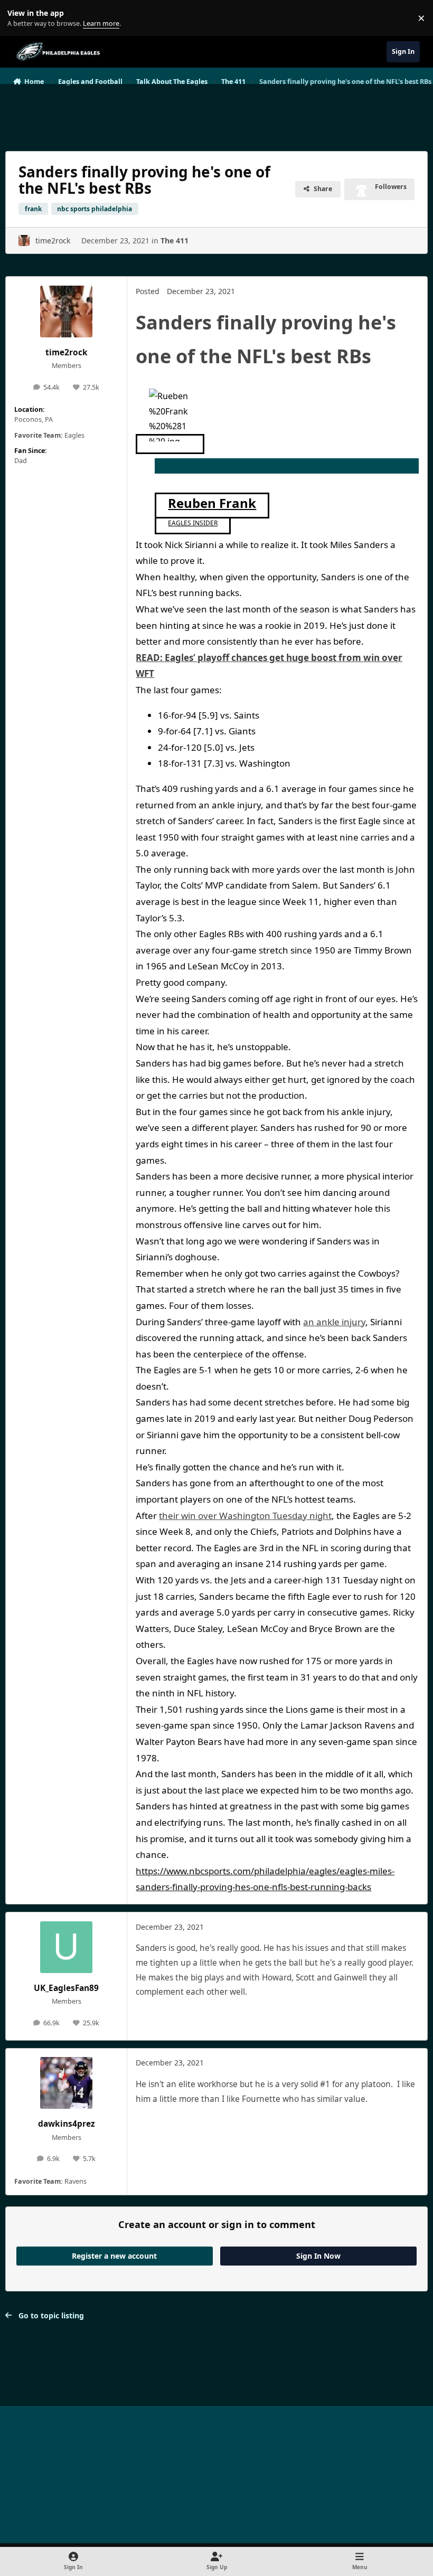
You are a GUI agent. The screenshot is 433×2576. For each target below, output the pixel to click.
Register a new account (114, 2256)
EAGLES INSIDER (193, 523)
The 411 (175, 240)
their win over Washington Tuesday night (245, 1516)
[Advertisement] (216, 113)
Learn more (20, 18)
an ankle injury (334, 1322)
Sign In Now (318, 2256)
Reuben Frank (212, 503)
